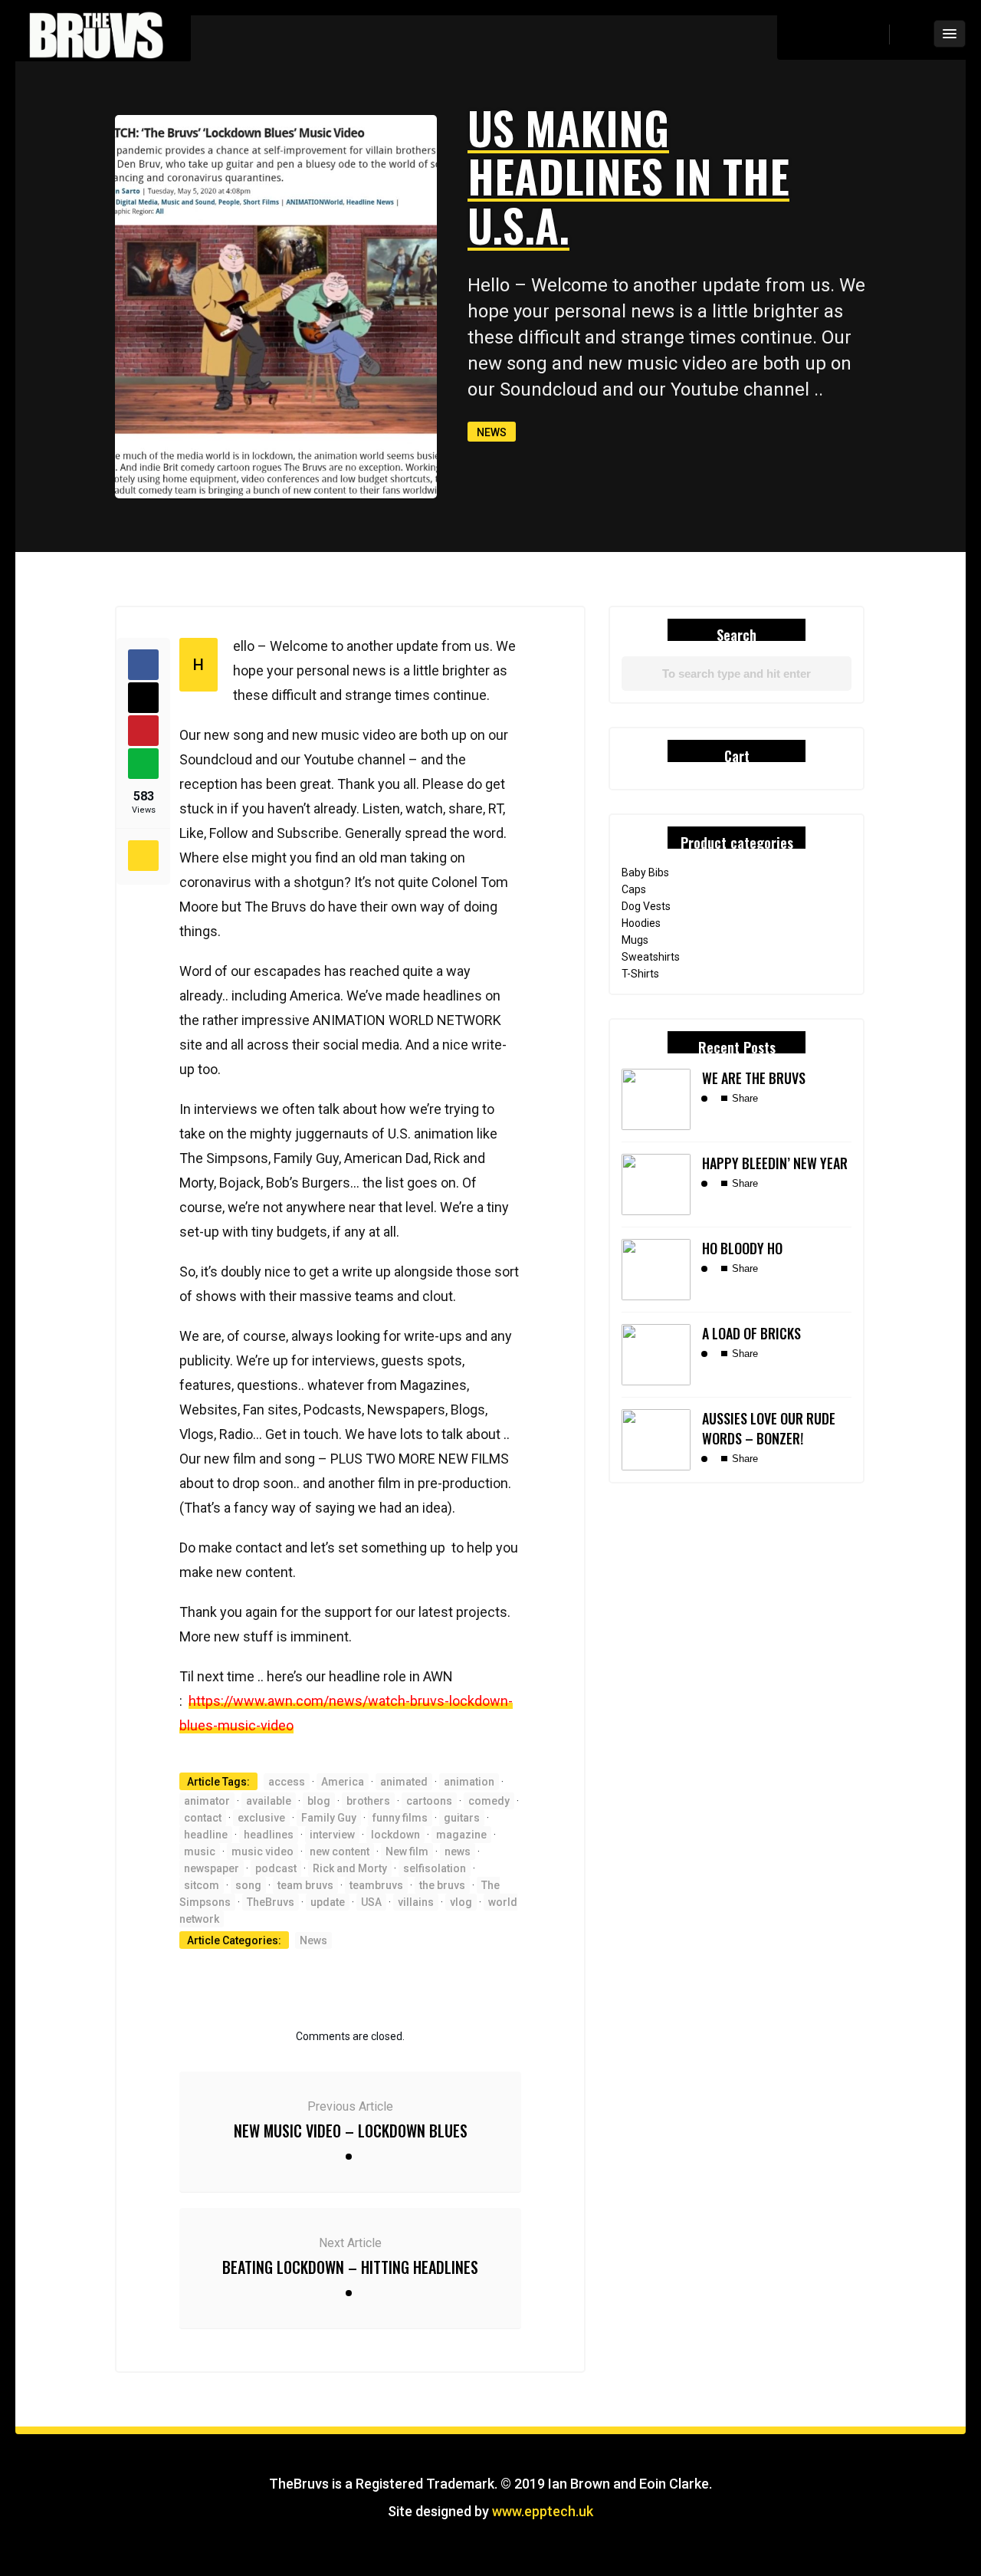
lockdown (395, 1835)
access (287, 1782)
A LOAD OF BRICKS (751, 1333)
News (492, 432)
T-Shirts (640, 974)
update (328, 1902)
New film (407, 1852)
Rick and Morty (350, 1868)
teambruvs (376, 1885)
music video (262, 1852)
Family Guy (329, 1818)
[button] (909, 34)
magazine (461, 1835)
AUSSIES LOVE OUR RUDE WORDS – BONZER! (769, 1428)
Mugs (635, 940)
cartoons (429, 1801)
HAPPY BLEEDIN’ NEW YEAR (775, 1163)
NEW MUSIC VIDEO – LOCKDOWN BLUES (351, 2131)
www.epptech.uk (543, 2511)
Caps (634, 889)
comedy (489, 1801)
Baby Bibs (645, 872)
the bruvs (442, 1885)
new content (340, 1852)
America (343, 1782)
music (200, 1852)
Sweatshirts (651, 957)
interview (332, 1835)
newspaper (212, 1868)
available (269, 1801)
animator (207, 1801)
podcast (276, 1868)
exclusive (261, 1818)
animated (404, 1782)
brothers (368, 1801)
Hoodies (641, 923)
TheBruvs (271, 1902)
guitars (462, 1818)
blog (319, 1801)
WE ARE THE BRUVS (754, 1078)
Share (743, 1098)
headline (206, 1835)
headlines (269, 1835)
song (248, 1885)
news (458, 1852)
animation (469, 1782)
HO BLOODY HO (742, 1248)
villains (416, 1902)
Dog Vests (646, 906)
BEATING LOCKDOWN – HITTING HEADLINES (350, 2267)
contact (203, 1818)
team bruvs (305, 1885)
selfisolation (435, 1868)
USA (371, 1902)
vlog (461, 1902)
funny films (400, 1818)
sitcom (202, 1885)
